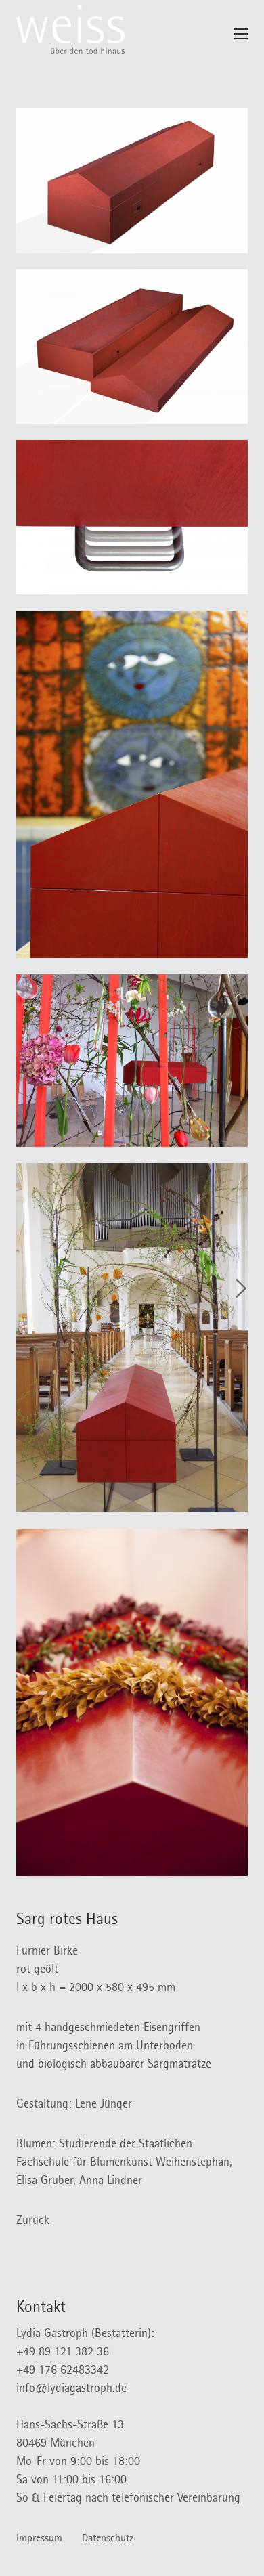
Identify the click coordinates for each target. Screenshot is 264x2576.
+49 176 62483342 (63, 2372)
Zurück (33, 2222)
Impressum (39, 2539)
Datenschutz (108, 2539)
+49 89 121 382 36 (63, 2353)
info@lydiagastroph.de (71, 2390)
